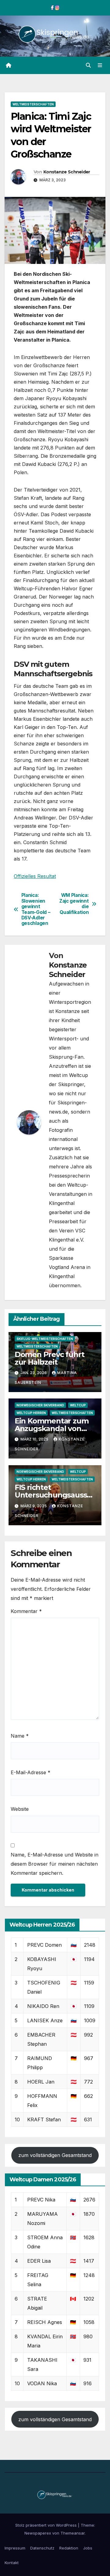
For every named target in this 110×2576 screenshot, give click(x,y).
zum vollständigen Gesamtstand (55, 2155)
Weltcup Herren (31, 1413)
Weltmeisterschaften (33, 104)
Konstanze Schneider (67, 172)
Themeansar (73, 2533)
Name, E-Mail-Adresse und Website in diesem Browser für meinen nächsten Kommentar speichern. (55, 1864)
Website (20, 1809)
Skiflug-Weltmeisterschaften (45, 1339)
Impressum (15, 2548)
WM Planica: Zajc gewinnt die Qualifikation (74, 904)
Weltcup (78, 1405)
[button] (88, 65)
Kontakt (12, 2563)
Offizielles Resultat (35, 876)
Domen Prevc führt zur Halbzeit (50, 1358)
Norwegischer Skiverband (40, 1405)
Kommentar (26, 1611)
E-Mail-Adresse (31, 1772)
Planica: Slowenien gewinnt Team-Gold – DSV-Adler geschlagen (36, 909)
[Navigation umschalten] (100, 65)
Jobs (88, 2548)
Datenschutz (42, 2548)
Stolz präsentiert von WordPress (47, 2525)
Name (20, 1736)
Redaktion (69, 2548)
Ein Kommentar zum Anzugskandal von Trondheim (52, 1428)
